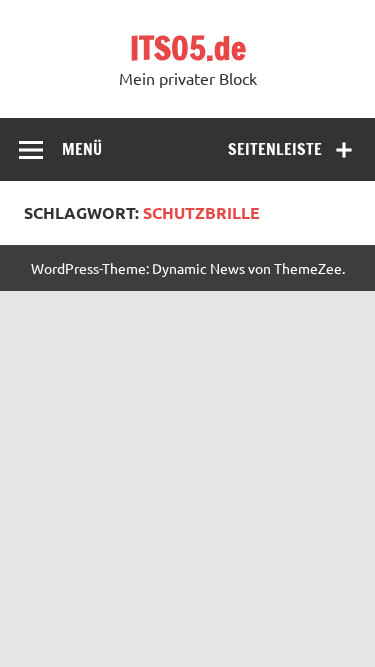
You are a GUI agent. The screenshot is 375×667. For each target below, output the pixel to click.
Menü (82, 149)
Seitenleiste (275, 149)
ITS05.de (188, 48)
